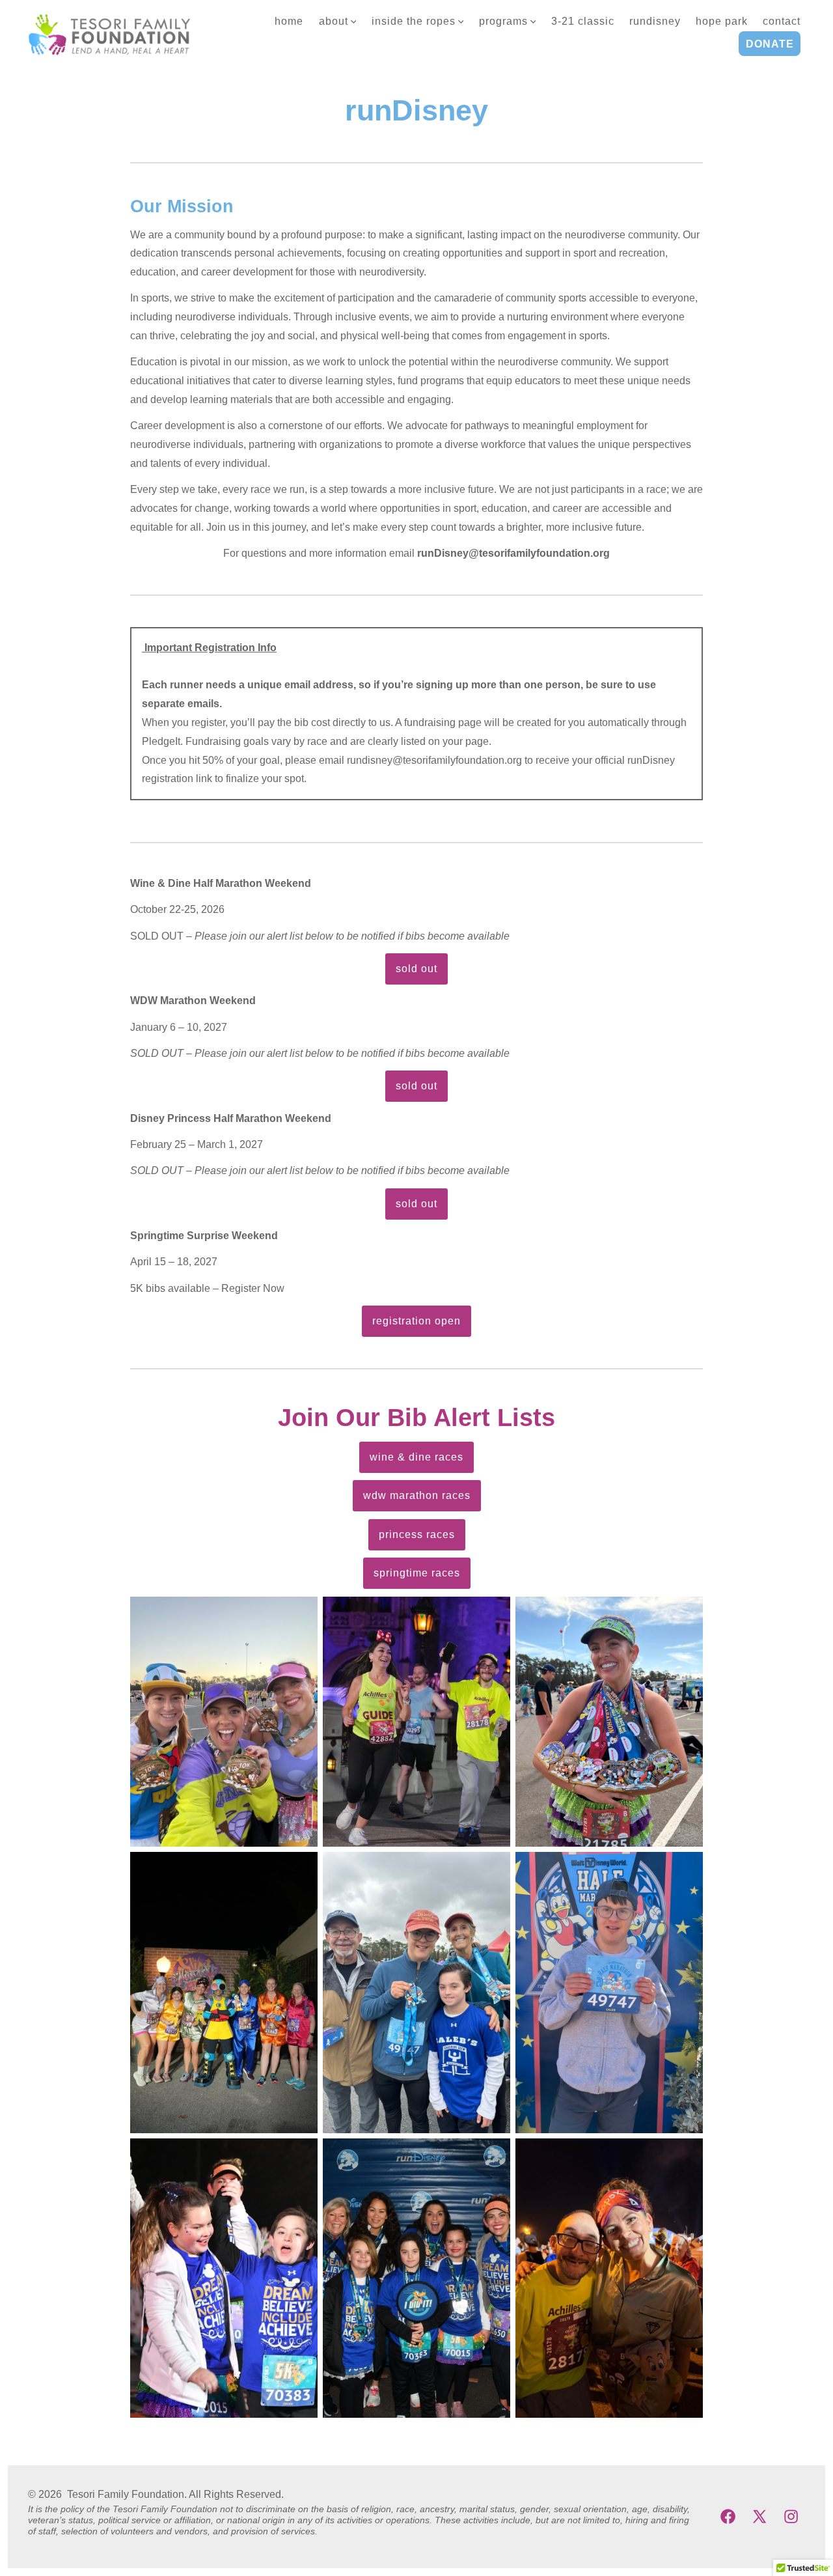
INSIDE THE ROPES (414, 21)
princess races (417, 1534)
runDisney (655, 21)
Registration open (416, 1321)
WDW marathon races (417, 1495)
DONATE (770, 44)
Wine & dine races (416, 1457)
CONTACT (782, 21)
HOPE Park (722, 21)
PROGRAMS (503, 21)
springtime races (417, 1573)
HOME (289, 21)
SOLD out (416, 969)
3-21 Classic (583, 21)
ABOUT (334, 21)
